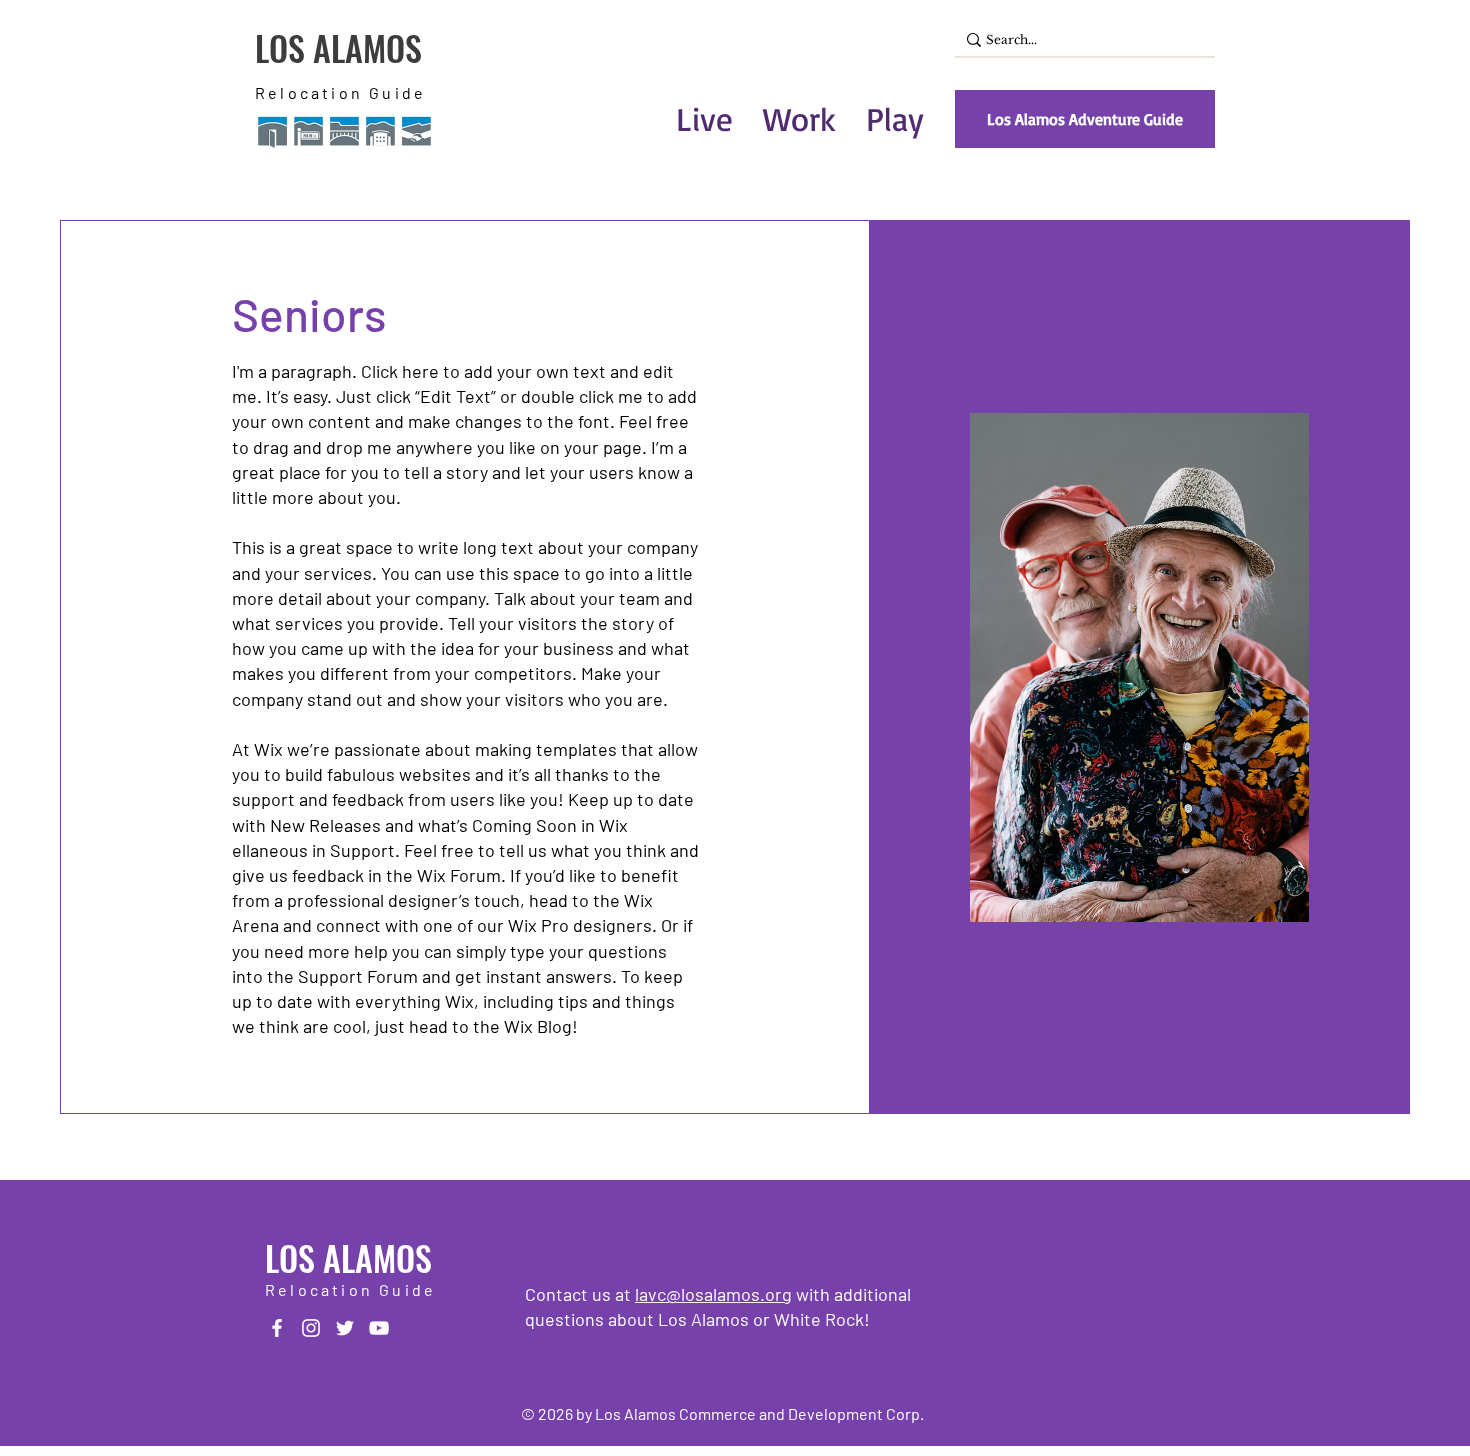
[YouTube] (379, 1328)
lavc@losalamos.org (713, 1294)
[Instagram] (311, 1328)
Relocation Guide (340, 92)
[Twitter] (345, 1328)
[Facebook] (277, 1328)
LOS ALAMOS (338, 47)
